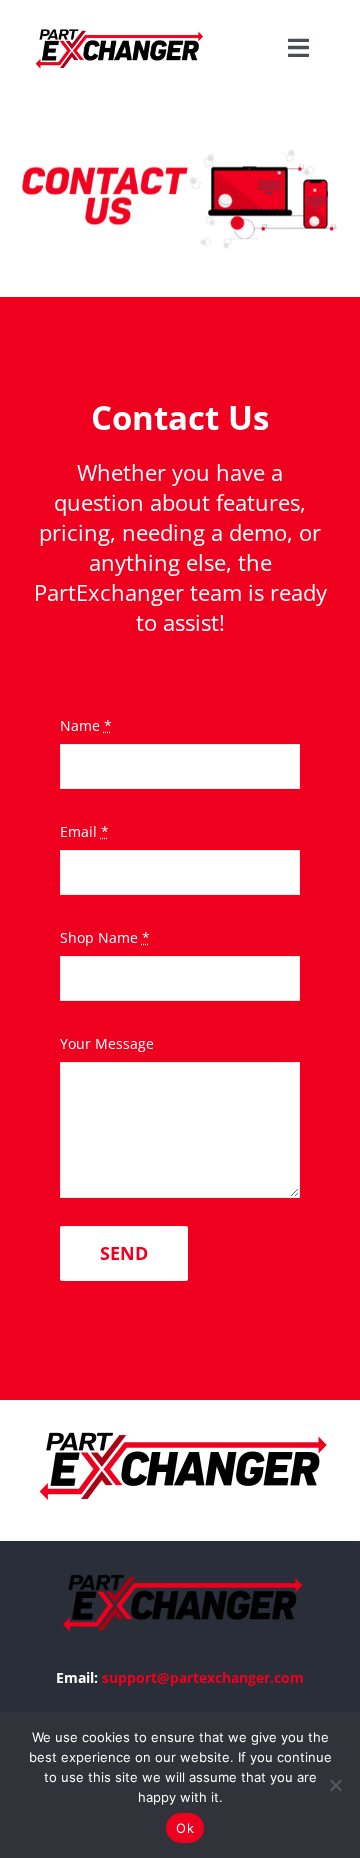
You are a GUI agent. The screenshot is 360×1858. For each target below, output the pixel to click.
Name (86, 725)
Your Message (107, 1043)
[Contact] (180, 197)
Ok (185, 1828)
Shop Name (105, 937)
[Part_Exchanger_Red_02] (117, 22)
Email (84, 831)
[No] (335, 1785)
